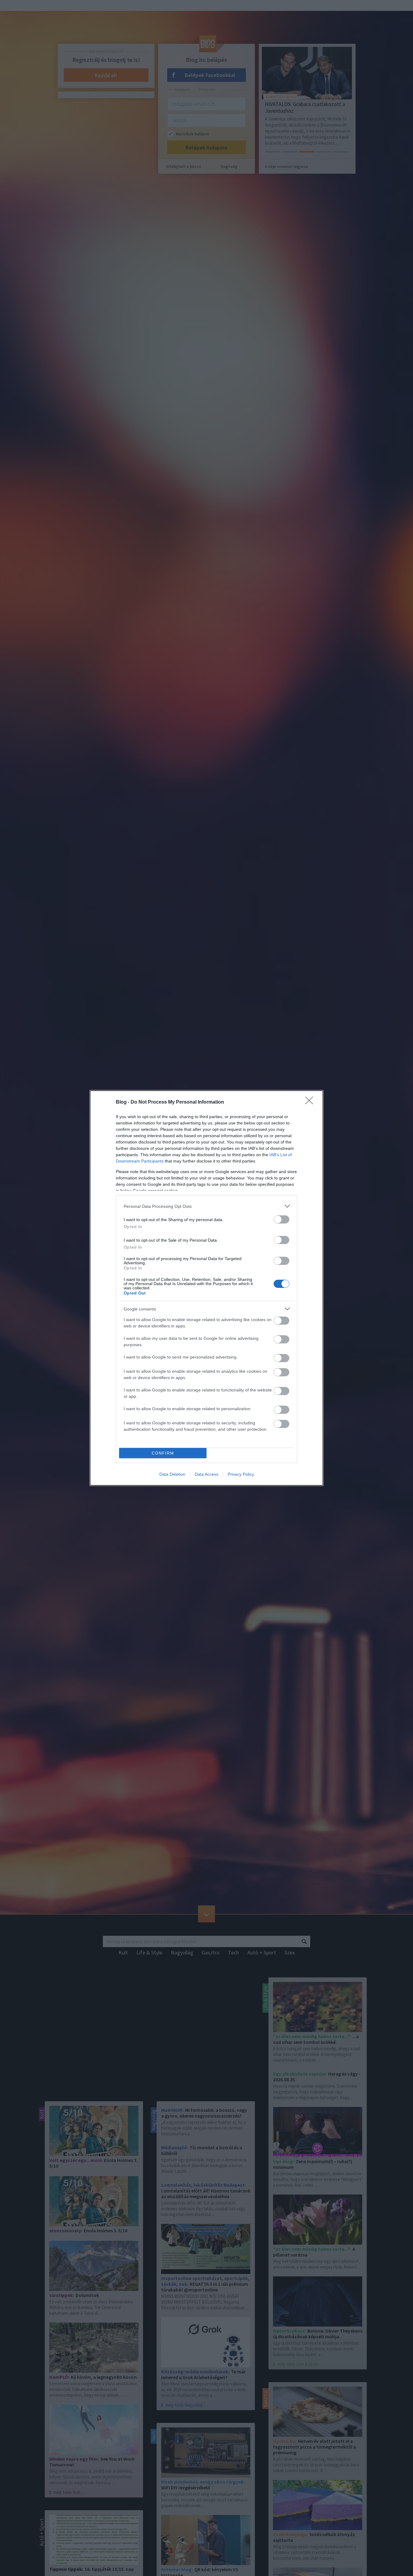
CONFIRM (163, 1453)
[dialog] (207, 1288)
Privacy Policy (241, 1474)
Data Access (207, 1474)
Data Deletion (172, 1474)
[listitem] (207, 1206)
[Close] (311, 1102)
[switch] (281, 1219)
